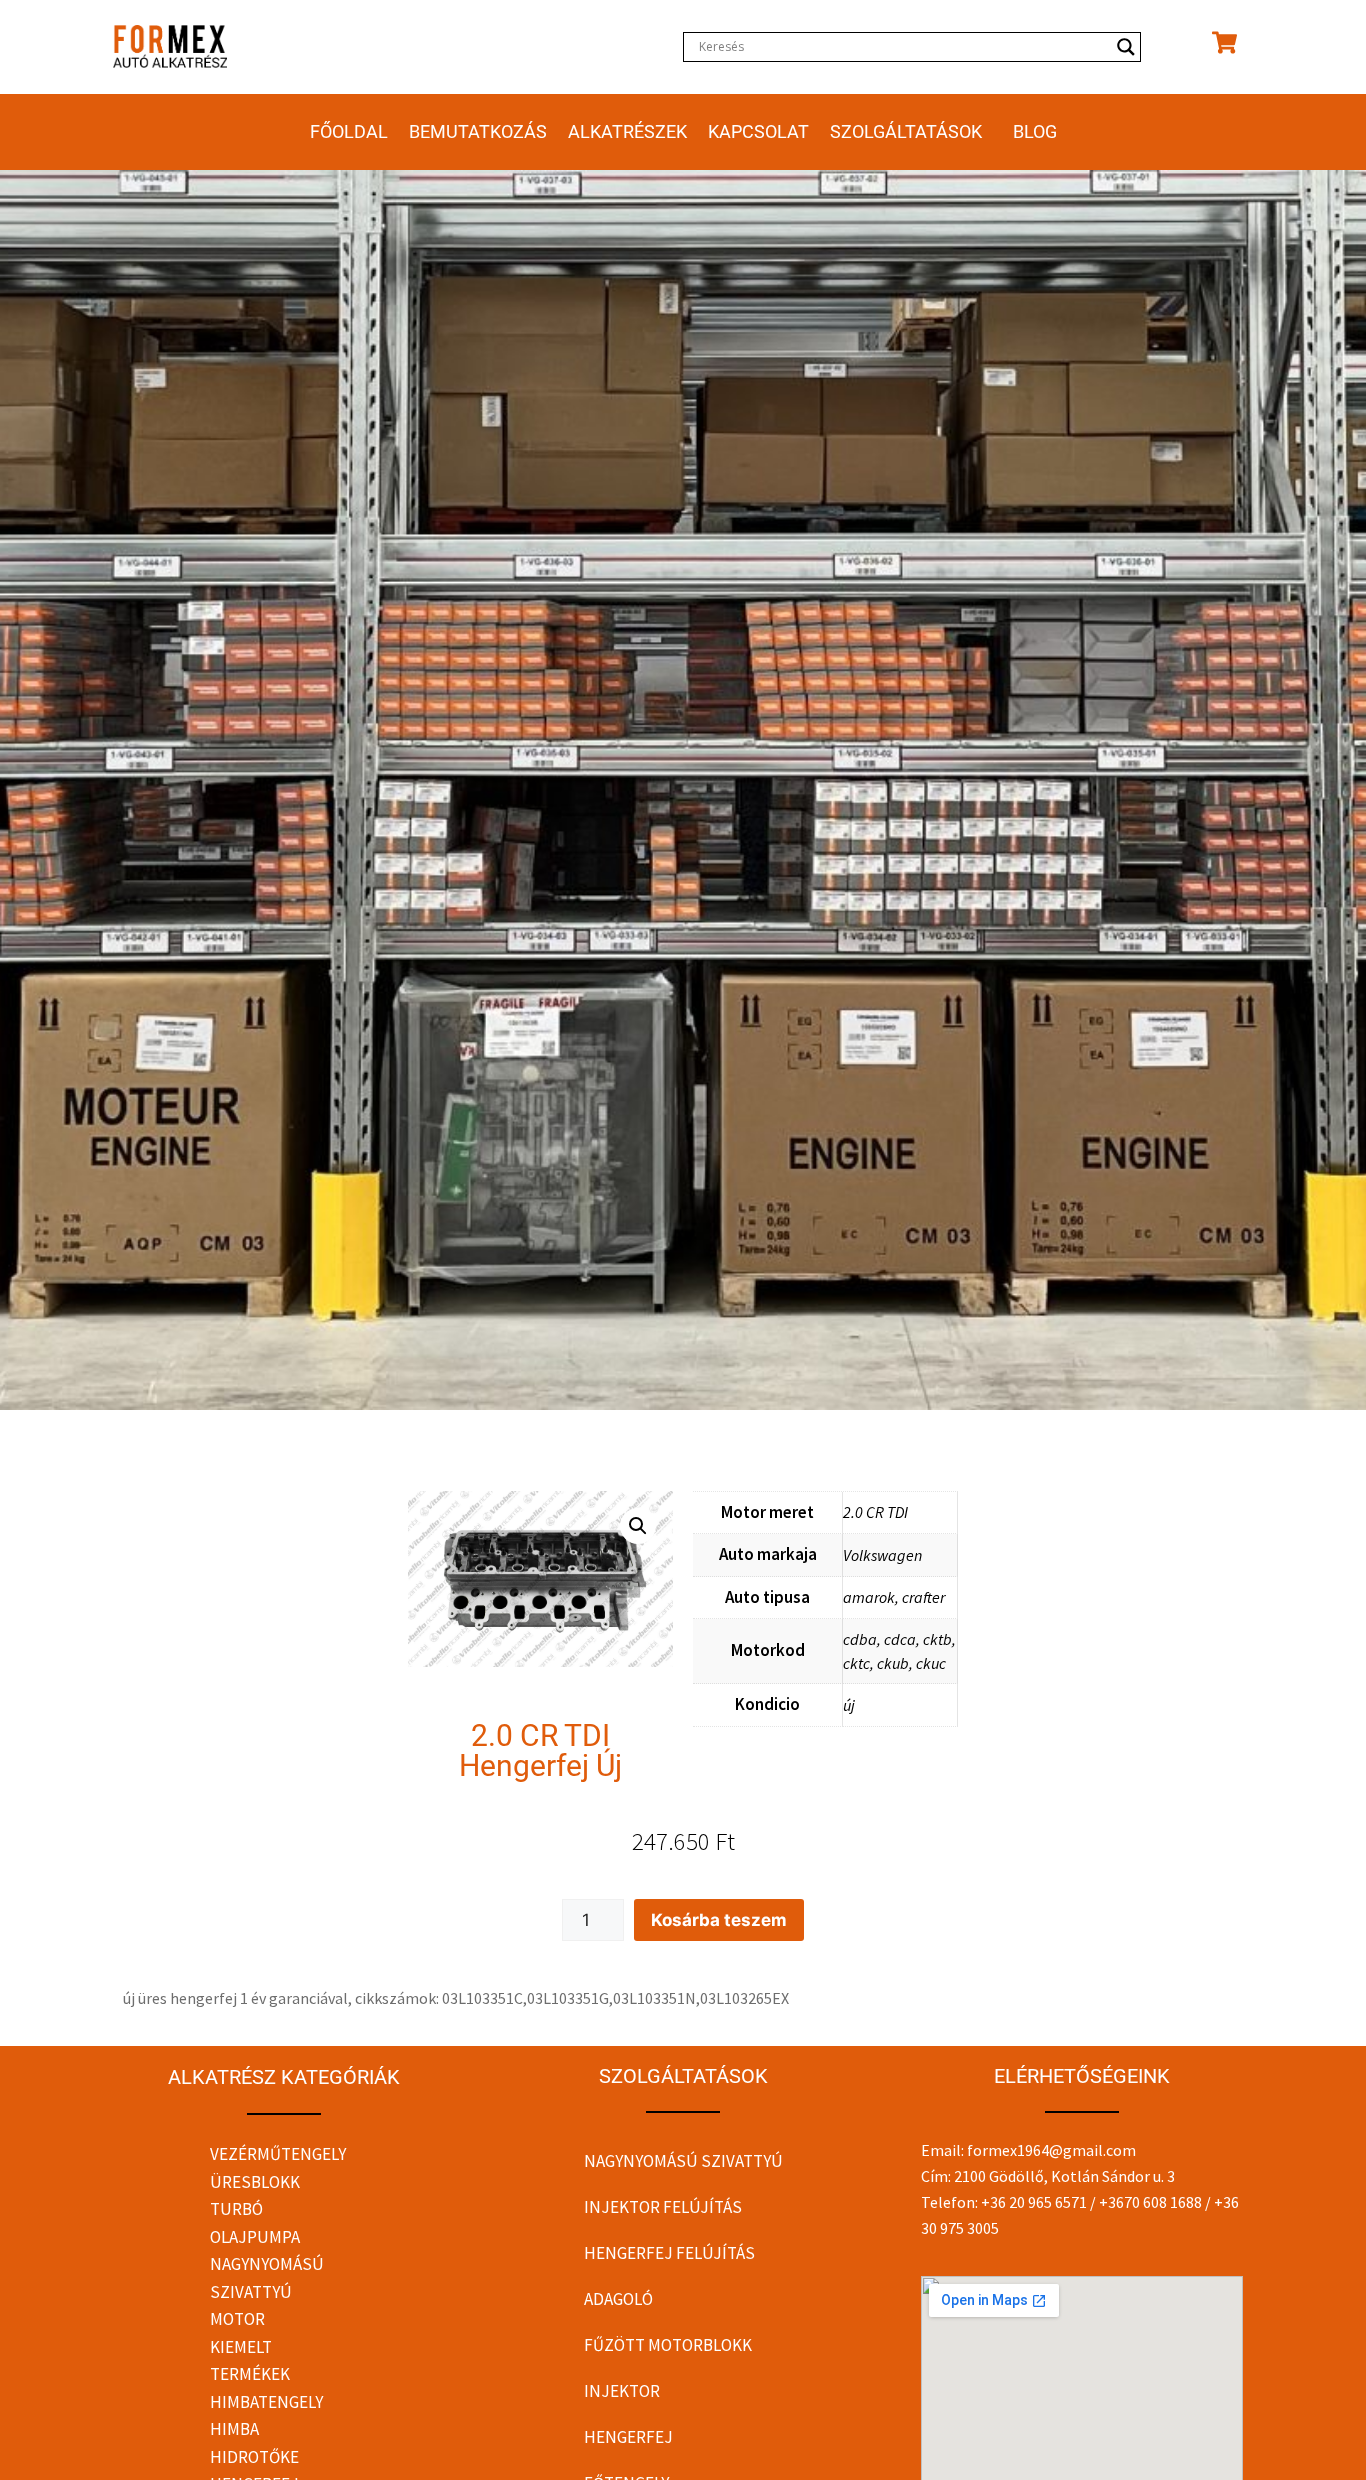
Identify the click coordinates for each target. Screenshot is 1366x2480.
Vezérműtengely (278, 2154)
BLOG (1035, 131)
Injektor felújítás (663, 2207)
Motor (237, 2319)
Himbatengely (266, 2402)
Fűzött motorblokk (668, 2345)
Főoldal (349, 131)
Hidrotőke (254, 2457)
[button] (638, 1526)
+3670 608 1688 (1150, 2202)
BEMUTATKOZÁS (478, 131)
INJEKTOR (622, 2391)
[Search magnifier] (1126, 47)
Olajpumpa (255, 2237)
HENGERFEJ (628, 2437)
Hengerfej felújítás (669, 2253)
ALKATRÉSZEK (627, 131)
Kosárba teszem (719, 1920)
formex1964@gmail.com (1051, 2150)
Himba (234, 2429)
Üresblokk (255, 2182)
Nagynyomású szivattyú (683, 2161)
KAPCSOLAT (758, 131)
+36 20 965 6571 (1034, 2202)
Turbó (236, 2209)
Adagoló (618, 2299)
